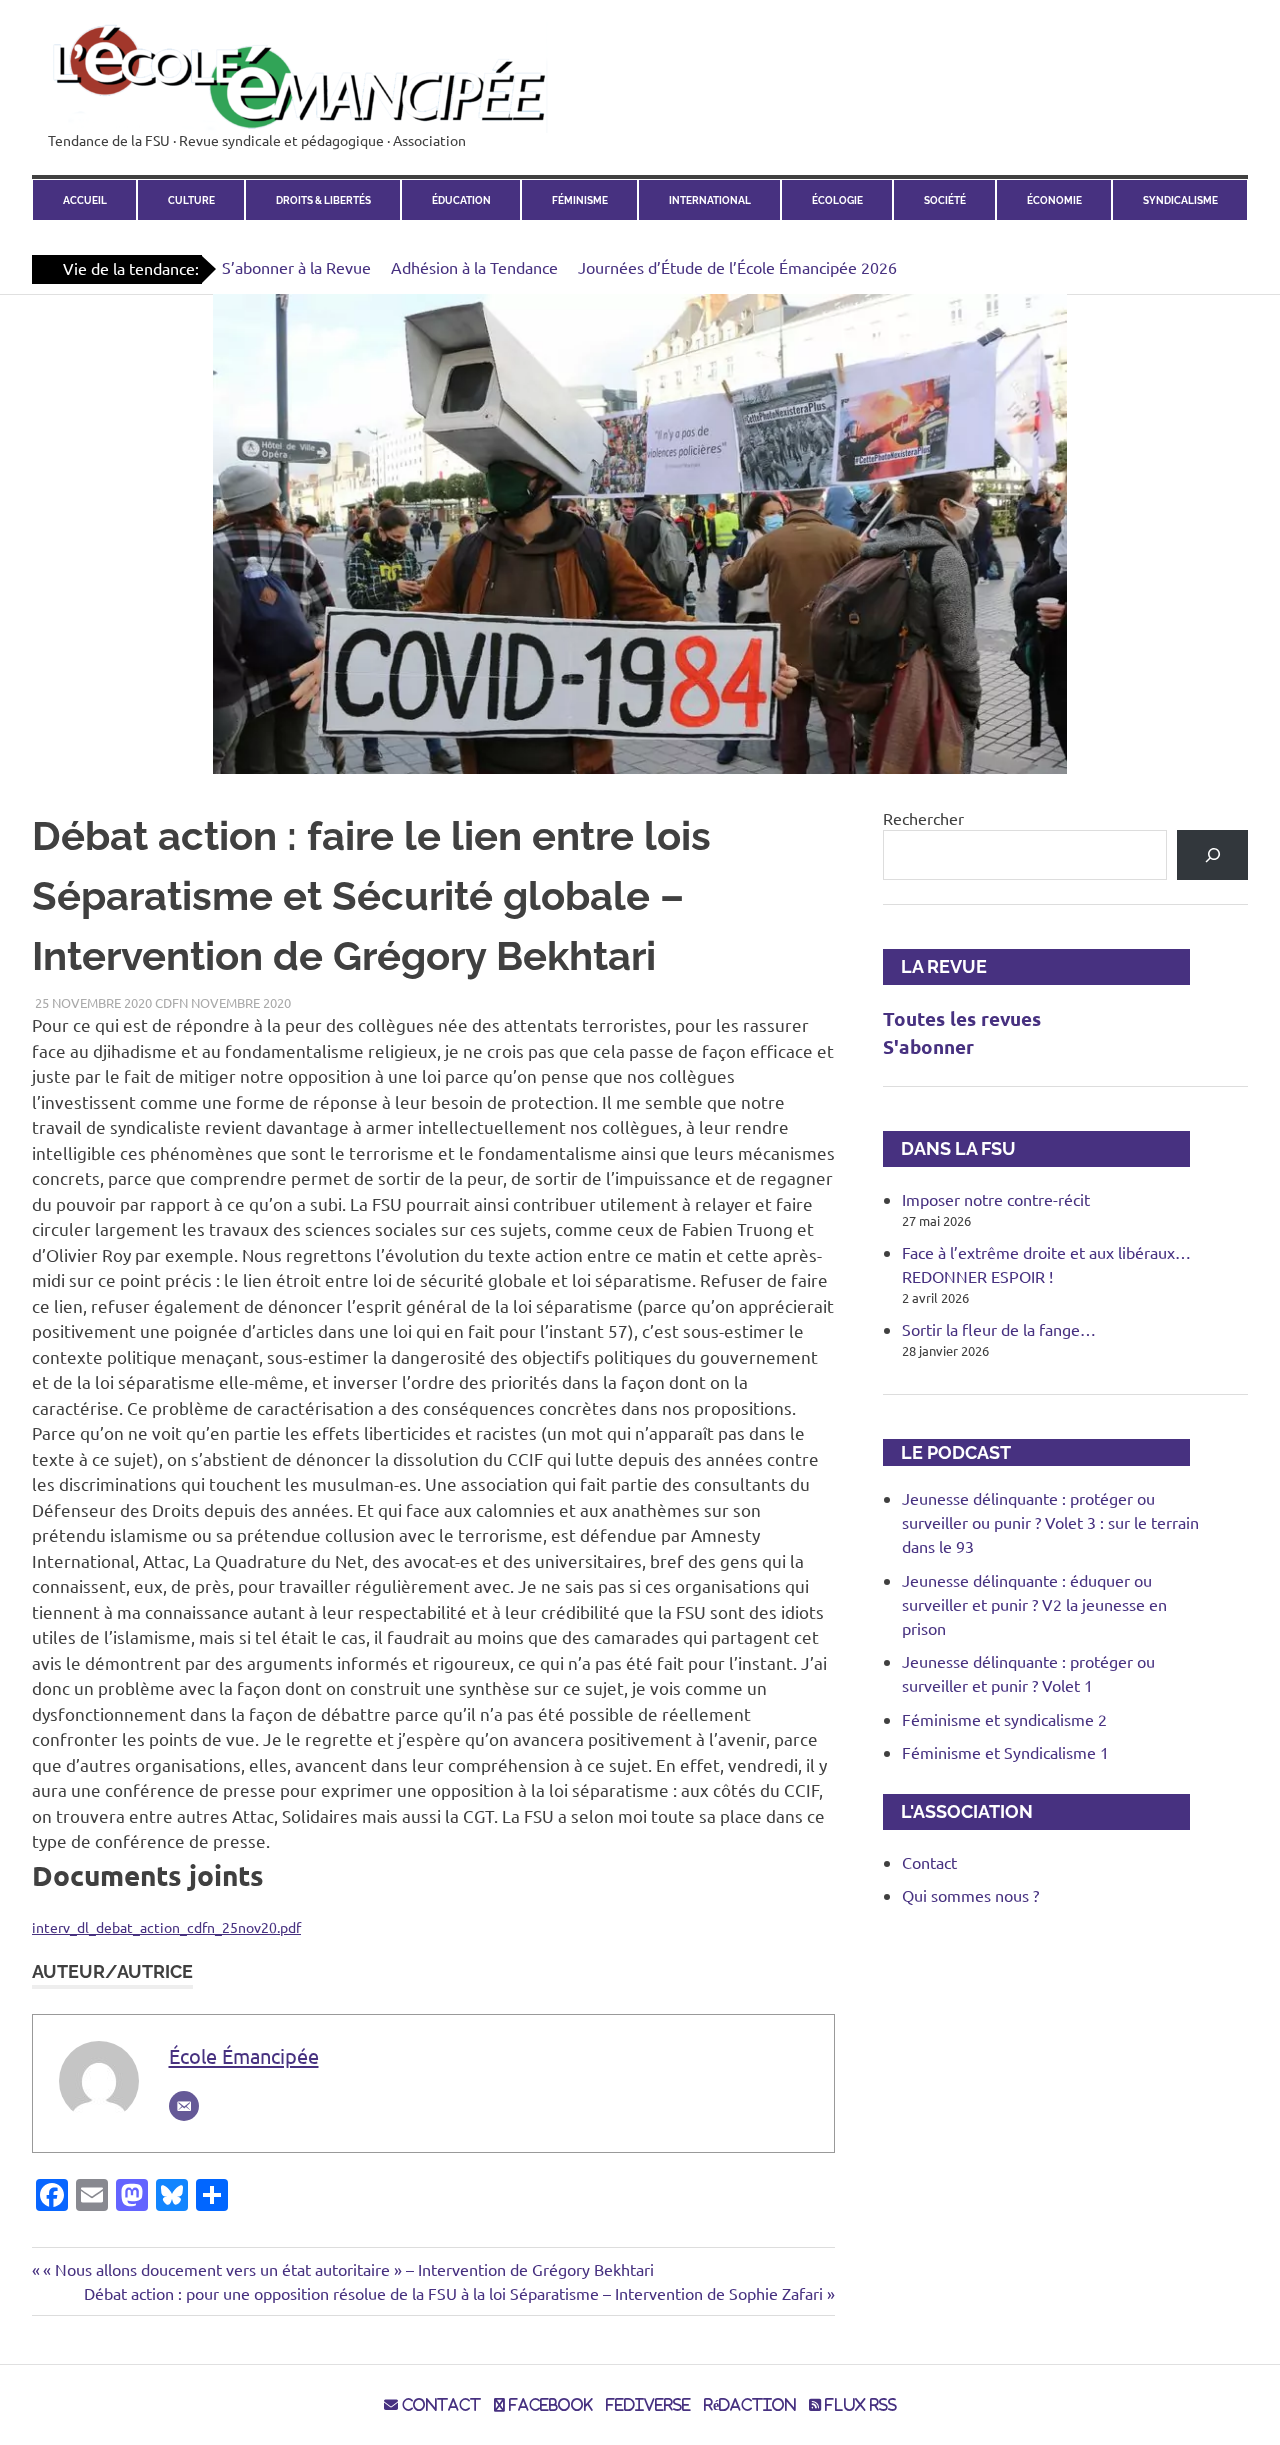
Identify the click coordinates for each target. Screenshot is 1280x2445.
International (710, 200)
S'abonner (928, 1046)
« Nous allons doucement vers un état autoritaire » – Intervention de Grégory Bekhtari (348, 2269)
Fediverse (648, 2405)
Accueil (85, 200)
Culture (191, 200)
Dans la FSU (949, 1148)
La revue (935, 966)
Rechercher (923, 818)
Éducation (461, 200)
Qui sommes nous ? (970, 1895)
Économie (1054, 200)
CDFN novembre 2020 (223, 1002)
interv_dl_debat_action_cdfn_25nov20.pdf (166, 1927)
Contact (929, 1862)
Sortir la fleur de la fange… (999, 1329)
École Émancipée (244, 2055)
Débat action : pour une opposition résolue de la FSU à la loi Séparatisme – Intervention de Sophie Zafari (453, 2293)
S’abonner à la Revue (296, 267)
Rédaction (750, 2405)
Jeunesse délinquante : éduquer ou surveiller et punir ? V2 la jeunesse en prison (1034, 1604)
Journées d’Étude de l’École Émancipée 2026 (737, 267)
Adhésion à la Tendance (474, 267)
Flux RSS (859, 2405)
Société (945, 200)
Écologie (837, 200)
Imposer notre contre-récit (996, 1199)
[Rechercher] (1212, 854)
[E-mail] (184, 2106)
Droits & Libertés (323, 200)
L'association (958, 1811)
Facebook (549, 2405)
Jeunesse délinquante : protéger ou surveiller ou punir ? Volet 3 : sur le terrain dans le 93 (1050, 1522)
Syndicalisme (1180, 200)
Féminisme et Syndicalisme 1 (1005, 1752)
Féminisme (580, 200)
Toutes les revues (962, 1018)
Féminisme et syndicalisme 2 (1004, 1719)
